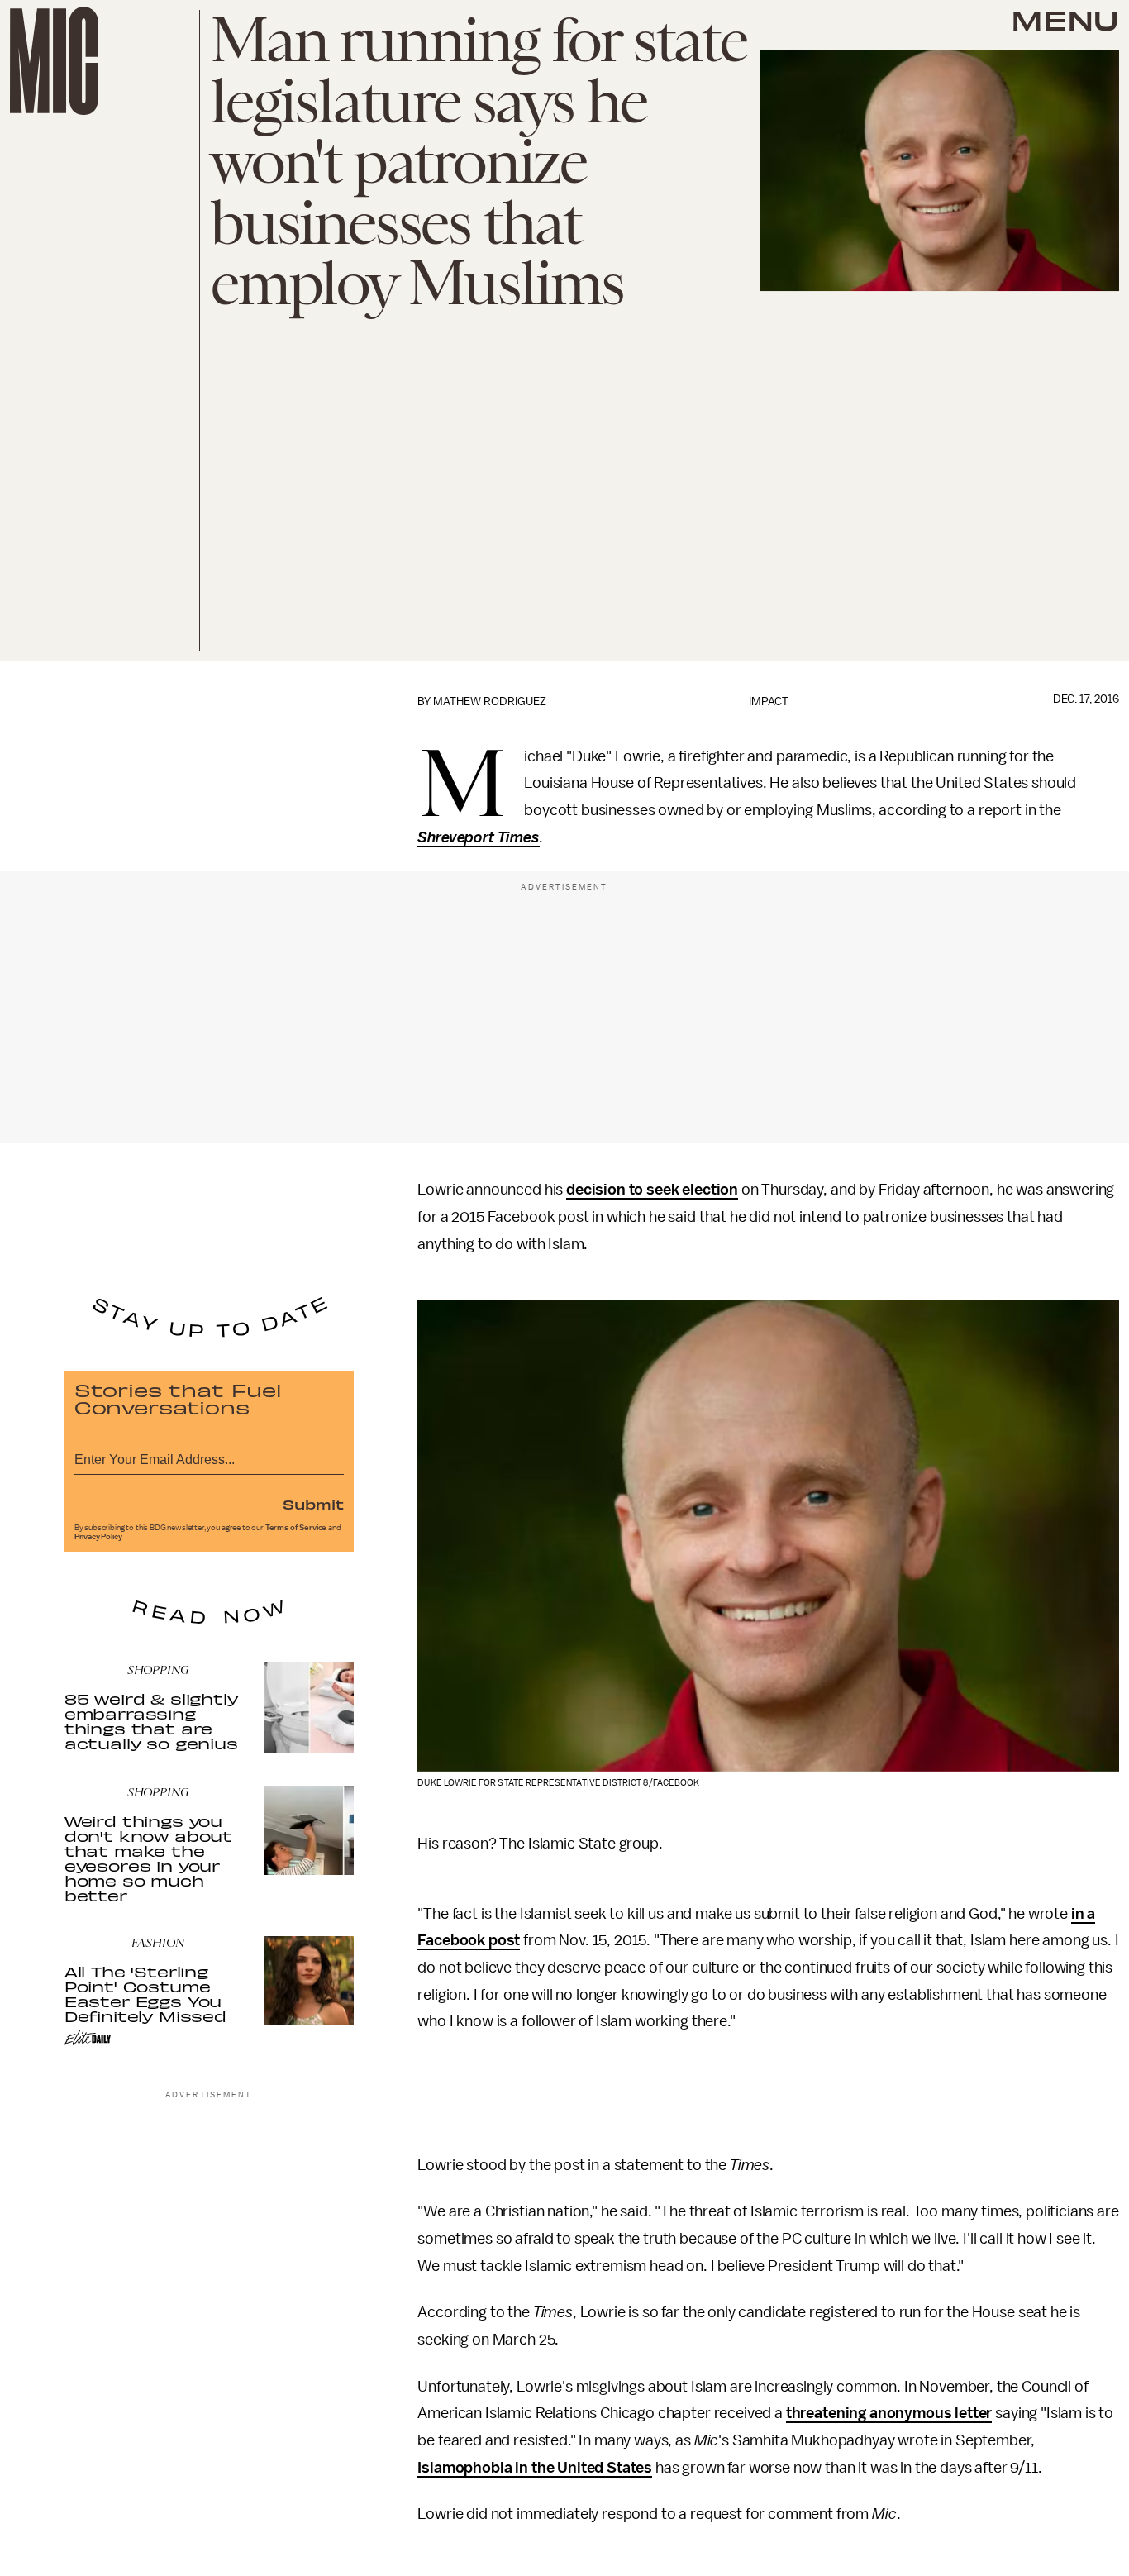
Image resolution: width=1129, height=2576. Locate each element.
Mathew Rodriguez (490, 701)
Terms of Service (296, 1528)
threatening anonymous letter (889, 2413)
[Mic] (54, 61)
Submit (313, 1504)
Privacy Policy (98, 1537)
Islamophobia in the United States (535, 2468)
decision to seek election (652, 1190)
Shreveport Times (478, 837)
